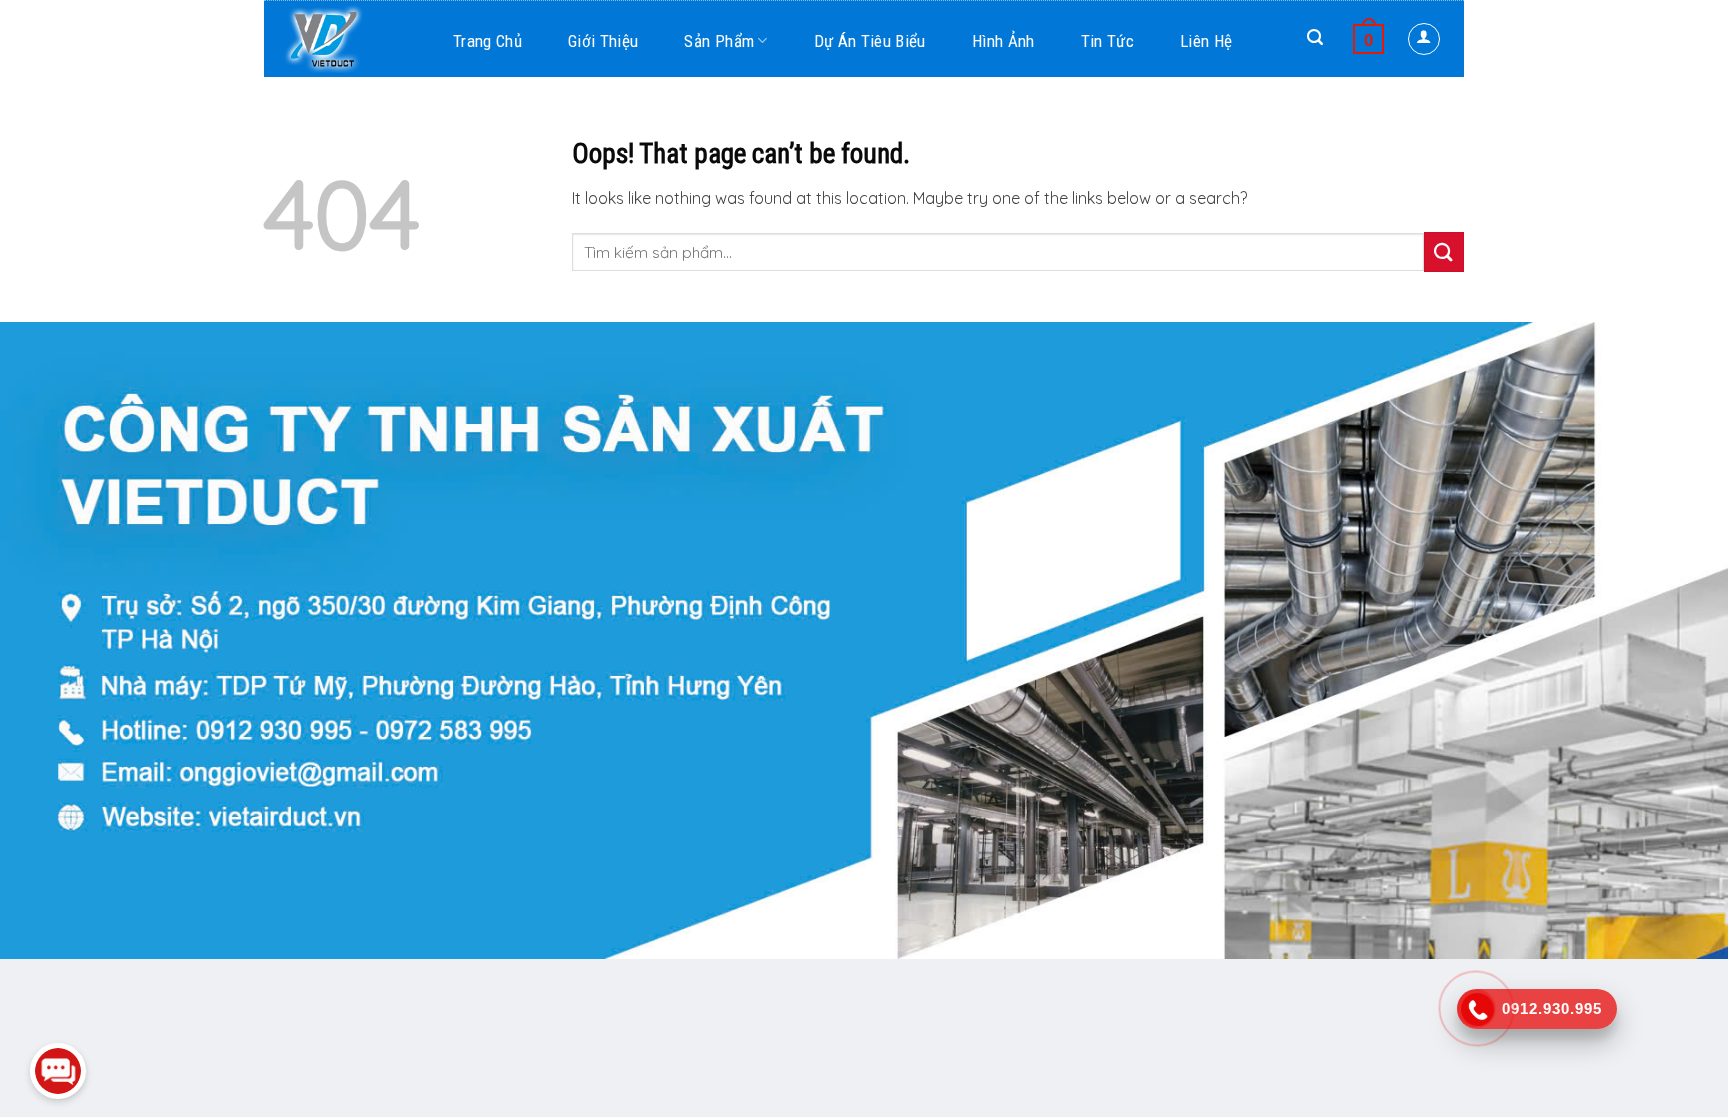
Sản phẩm (719, 41)
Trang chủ (487, 41)
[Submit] (1444, 251)
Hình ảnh (1003, 41)
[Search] (1315, 37)
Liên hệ (1206, 41)
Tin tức (1107, 41)
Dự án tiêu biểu (870, 41)
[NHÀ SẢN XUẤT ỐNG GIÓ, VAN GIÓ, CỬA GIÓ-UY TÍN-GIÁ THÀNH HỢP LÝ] (354, 38)
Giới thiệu (603, 41)
